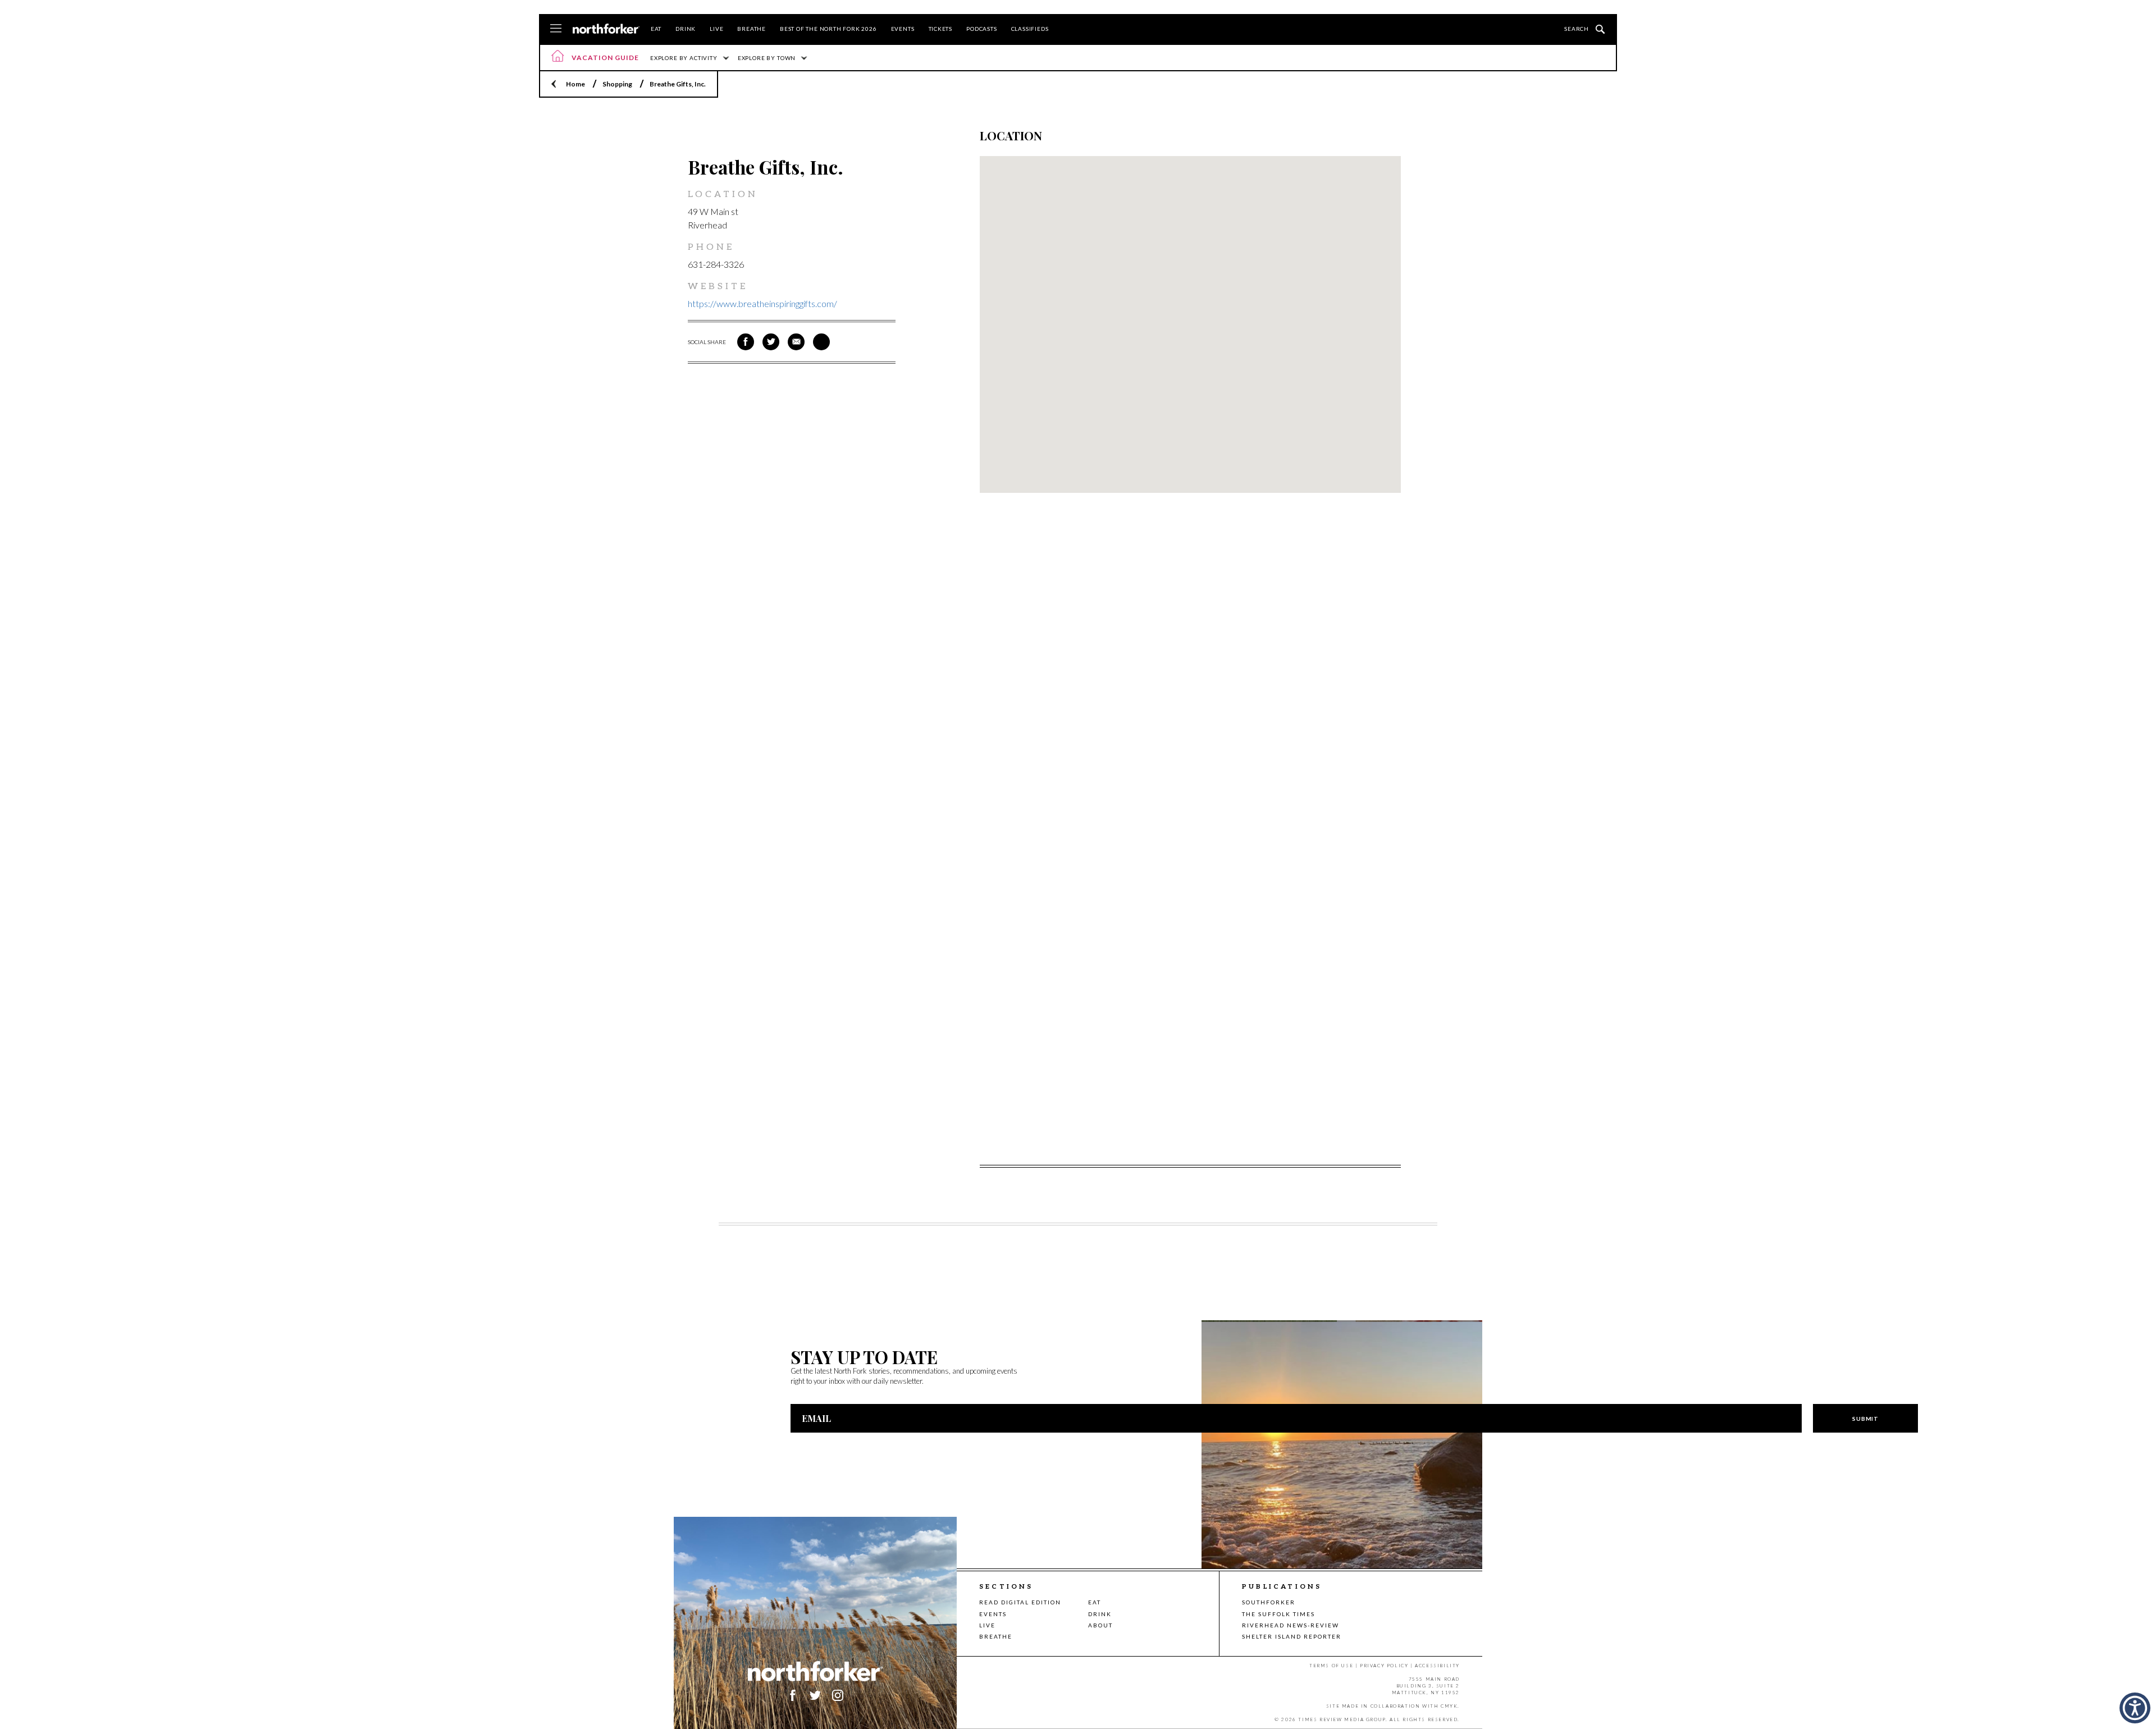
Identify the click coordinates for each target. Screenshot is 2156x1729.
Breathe (752, 29)
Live (716, 29)
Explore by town (767, 58)
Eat (656, 29)
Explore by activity (684, 58)
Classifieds (1030, 29)
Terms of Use (1331, 1666)
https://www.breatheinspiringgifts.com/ (762, 303)
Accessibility (1437, 1666)
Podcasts (981, 29)
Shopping (617, 84)
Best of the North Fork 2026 (828, 29)
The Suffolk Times (1278, 1614)
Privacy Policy (1384, 1666)
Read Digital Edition (1020, 1602)
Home (575, 84)
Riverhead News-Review (1291, 1625)
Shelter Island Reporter (1292, 1636)
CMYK (1449, 1706)
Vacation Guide (605, 58)
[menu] (556, 29)
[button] (2135, 1708)
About (1100, 1625)
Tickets (941, 29)
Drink (686, 29)
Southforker (1269, 1602)
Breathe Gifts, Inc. (678, 84)
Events (903, 29)
